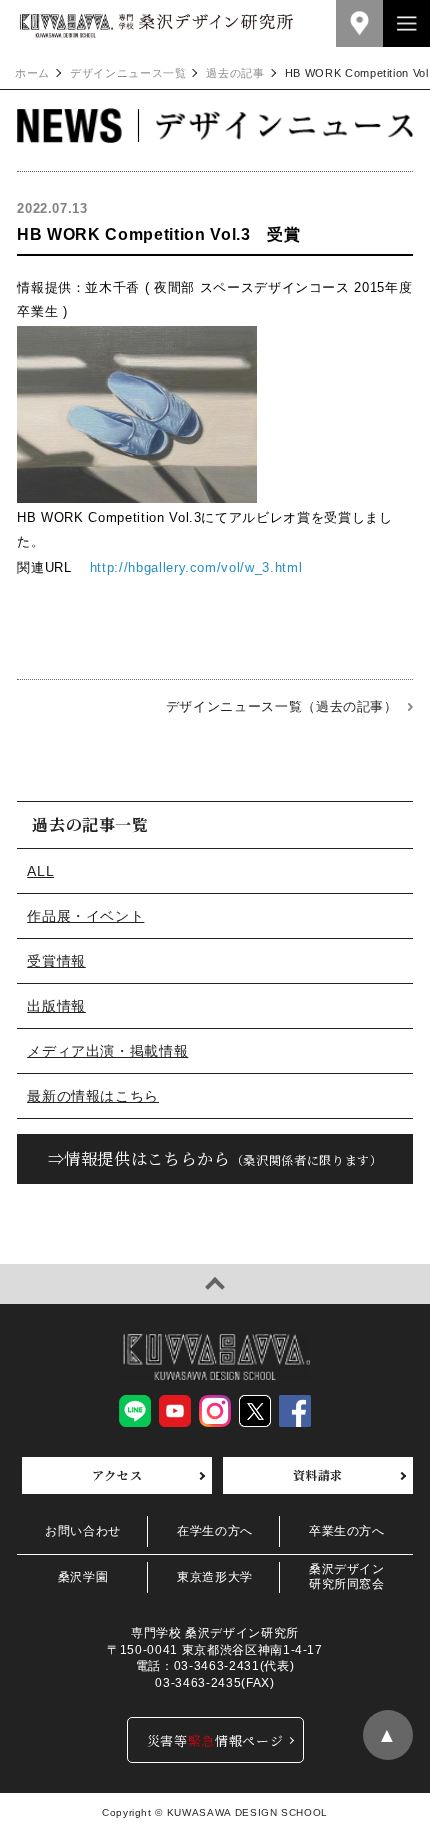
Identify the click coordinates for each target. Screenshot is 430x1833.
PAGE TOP (215, 1284)
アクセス (117, 1474)
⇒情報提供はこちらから (215, 1158)
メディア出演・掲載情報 (107, 1051)
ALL (40, 871)
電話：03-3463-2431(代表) (215, 1666)
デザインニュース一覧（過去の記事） (282, 706)
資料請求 (318, 1474)
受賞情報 (56, 961)
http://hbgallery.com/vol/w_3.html (196, 567)
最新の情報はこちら (93, 1096)
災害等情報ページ (215, 1740)
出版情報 (56, 1006)
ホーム (32, 73)
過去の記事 (235, 73)
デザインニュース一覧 (128, 73)
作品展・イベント (85, 916)
